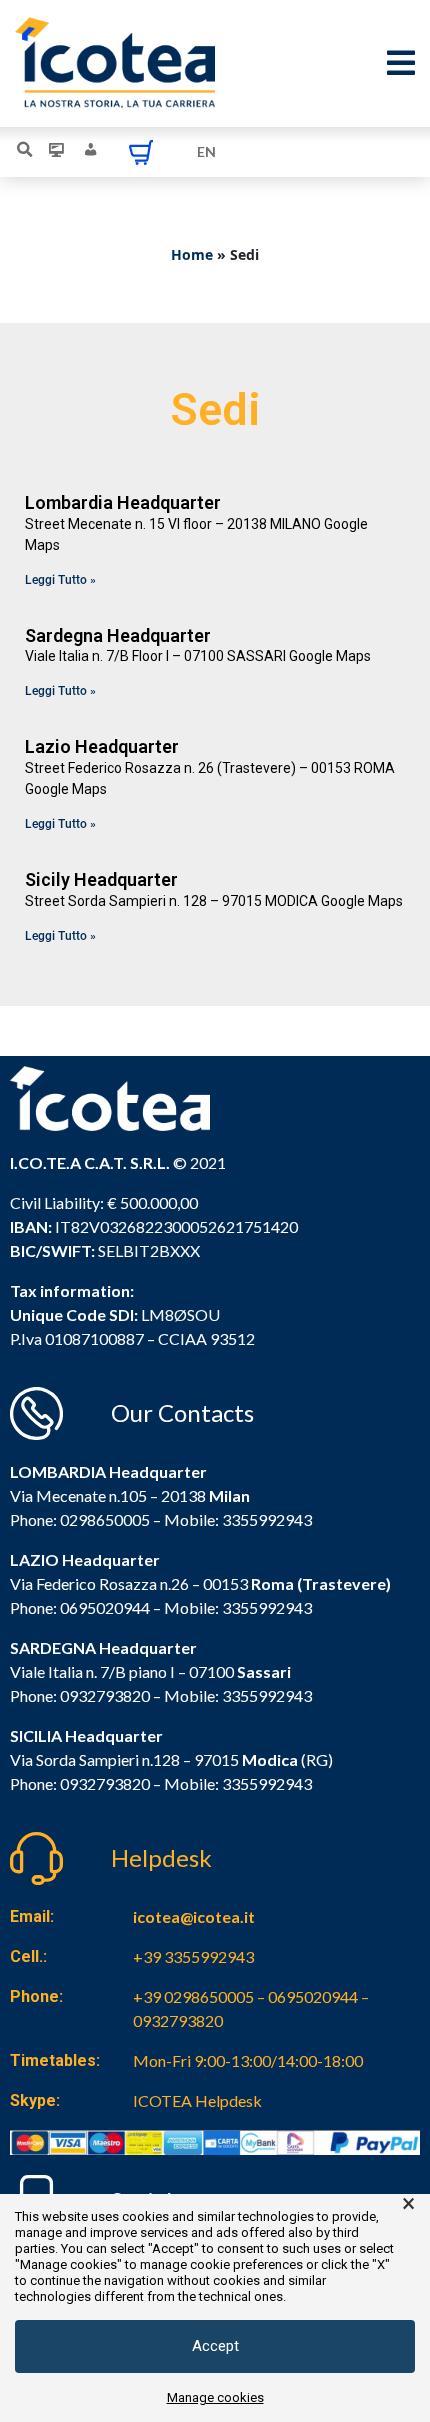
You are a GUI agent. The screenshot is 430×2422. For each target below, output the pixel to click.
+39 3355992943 (193, 1956)
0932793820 (105, 1783)
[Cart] (141, 152)
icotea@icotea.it (194, 1916)
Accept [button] (215, 2346)
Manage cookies (215, 2397)
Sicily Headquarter (101, 879)
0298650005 (105, 1519)
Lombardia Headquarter (123, 502)
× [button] (408, 2204)
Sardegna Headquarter (118, 635)
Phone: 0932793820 (80, 1695)
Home (192, 254)
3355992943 (267, 1519)
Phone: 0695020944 (80, 1607)
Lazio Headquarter (102, 746)
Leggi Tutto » (60, 580)
